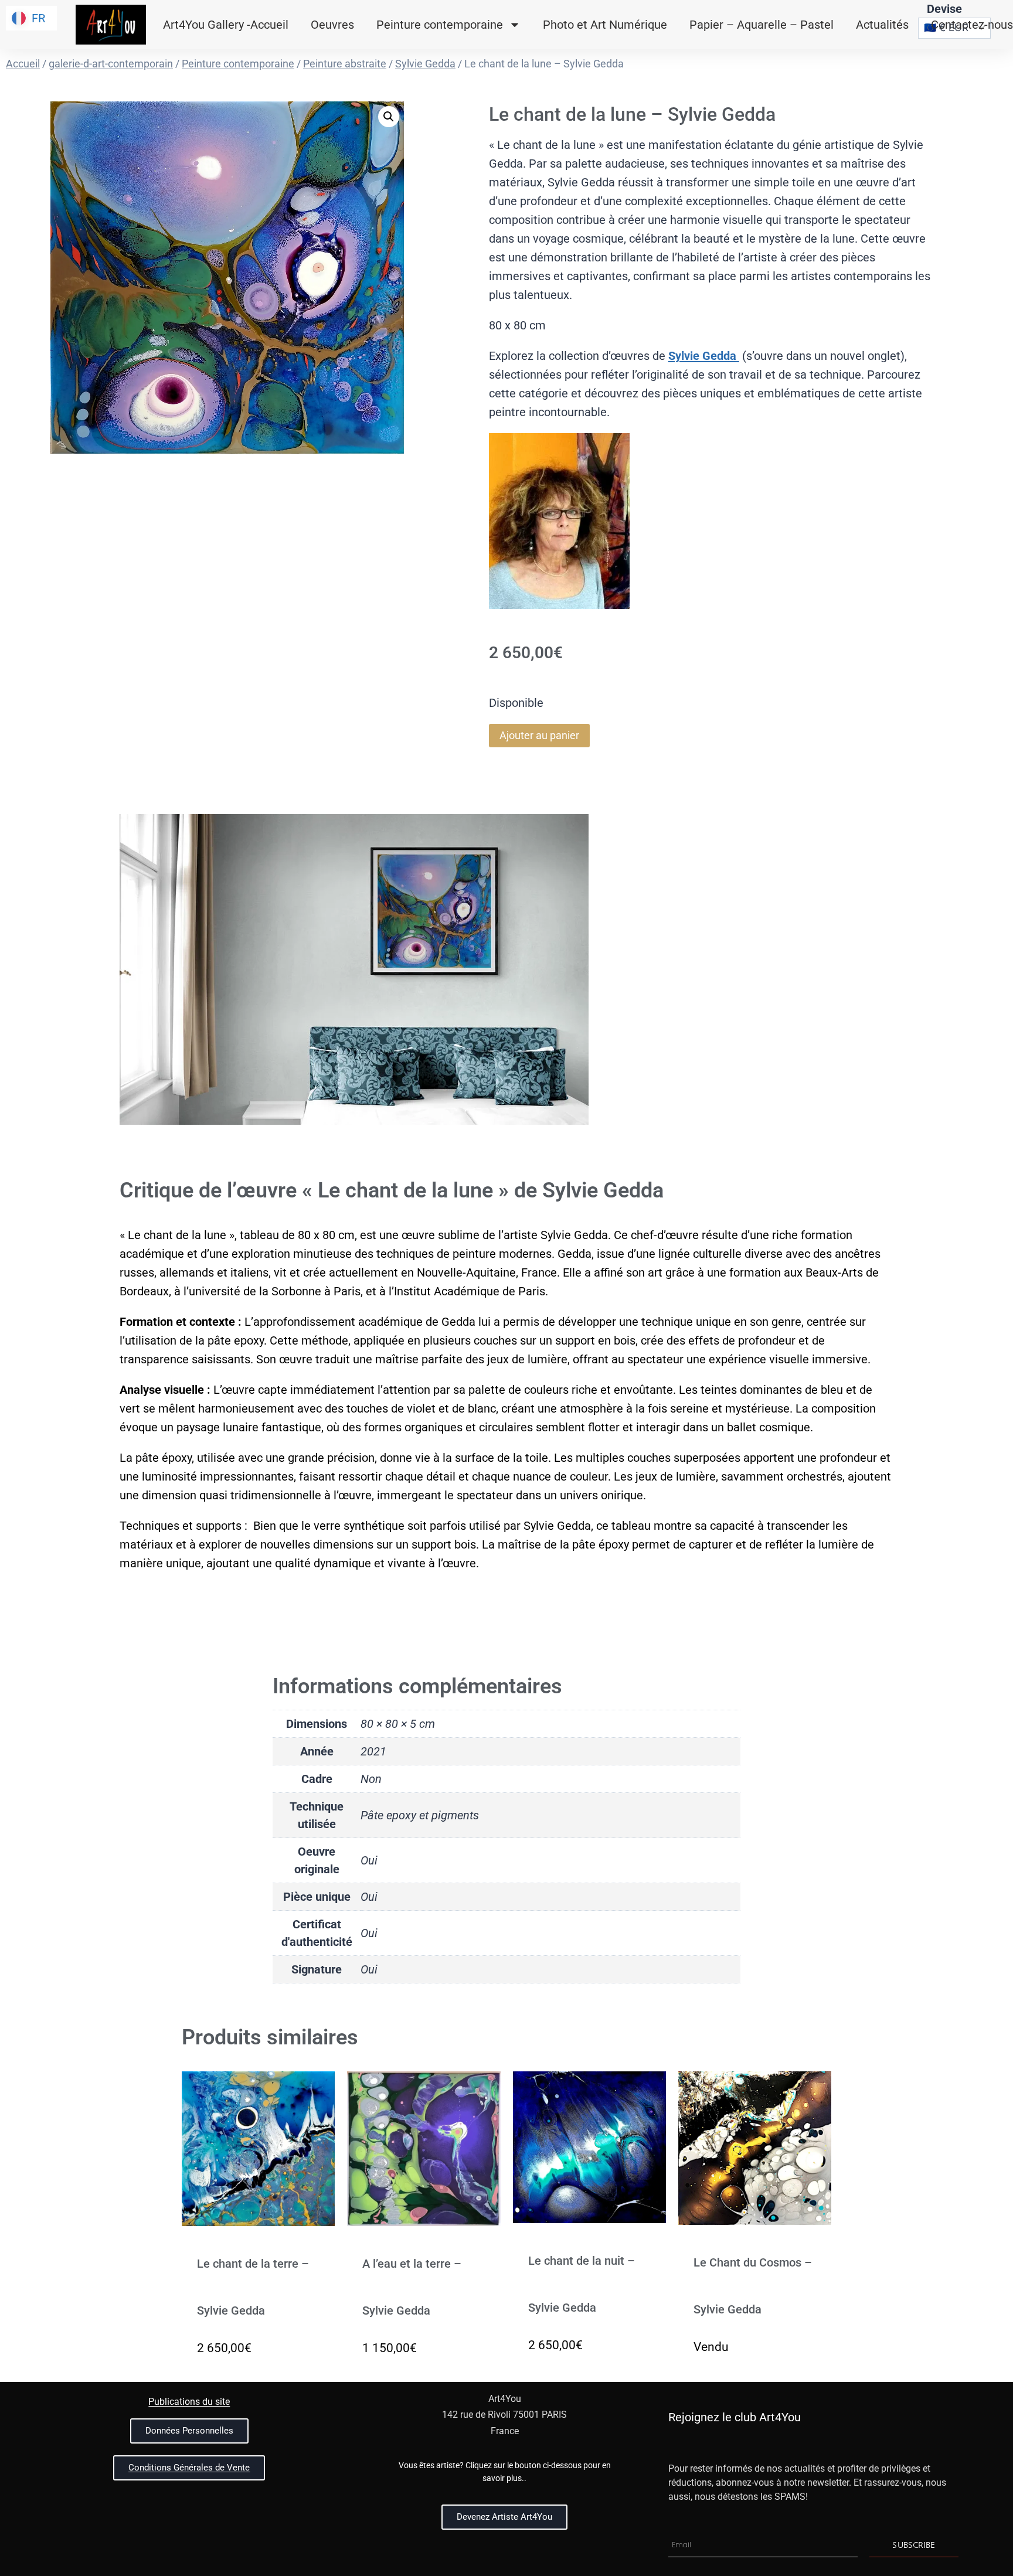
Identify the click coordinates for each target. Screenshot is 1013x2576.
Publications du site (189, 2402)
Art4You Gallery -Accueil (226, 25)
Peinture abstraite (345, 64)
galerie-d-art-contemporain (111, 64)
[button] (389, 117)
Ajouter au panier (539, 735)
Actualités (882, 25)
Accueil (23, 64)
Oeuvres (332, 25)
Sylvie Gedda (425, 64)
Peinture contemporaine (440, 25)
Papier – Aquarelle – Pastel (762, 25)
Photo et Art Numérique (605, 25)
